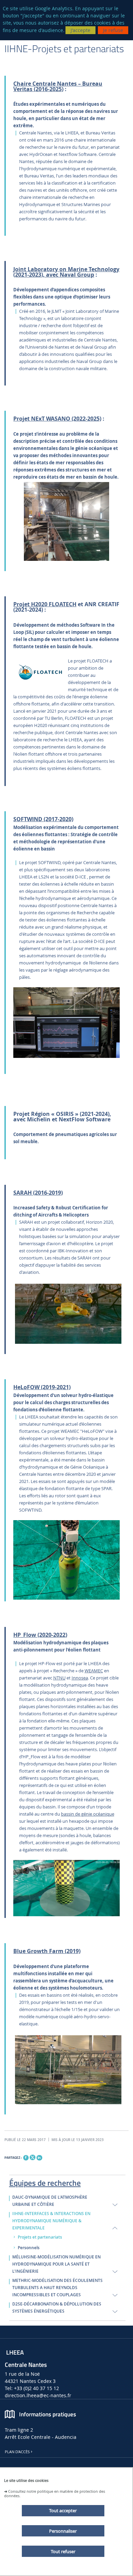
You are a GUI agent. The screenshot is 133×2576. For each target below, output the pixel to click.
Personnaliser (63, 2531)
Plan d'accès (17, 2452)
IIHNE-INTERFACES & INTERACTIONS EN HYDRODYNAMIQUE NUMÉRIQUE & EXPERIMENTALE (51, 2221)
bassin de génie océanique (88, 1814)
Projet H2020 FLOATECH (45, 604)
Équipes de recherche (45, 2182)
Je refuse (113, 30)
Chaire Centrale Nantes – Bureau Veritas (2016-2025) (58, 86)
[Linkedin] (39, 2158)
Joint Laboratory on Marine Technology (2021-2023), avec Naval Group (66, 272)
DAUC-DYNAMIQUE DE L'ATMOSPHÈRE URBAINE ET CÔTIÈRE (50, 2201)
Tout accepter (63, 2510)
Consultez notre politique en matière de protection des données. (55, 2493)
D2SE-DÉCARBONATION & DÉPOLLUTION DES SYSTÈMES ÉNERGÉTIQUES (57, 2308)
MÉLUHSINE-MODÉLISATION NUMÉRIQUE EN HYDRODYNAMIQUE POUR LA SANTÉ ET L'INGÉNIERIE (56, 2264)
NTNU (59, 1678)
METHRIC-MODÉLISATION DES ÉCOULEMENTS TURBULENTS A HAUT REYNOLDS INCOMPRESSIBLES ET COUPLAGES (57, 2288)
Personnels (29, 2248)
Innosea (80, 1678)
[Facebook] (26, 2158)
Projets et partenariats (40, 2237)
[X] (32, 2157)
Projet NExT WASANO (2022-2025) (57, 419)
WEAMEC (94, 1671)
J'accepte (80, 30)
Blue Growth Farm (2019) (47, 1951)
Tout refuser (63, 2551)
